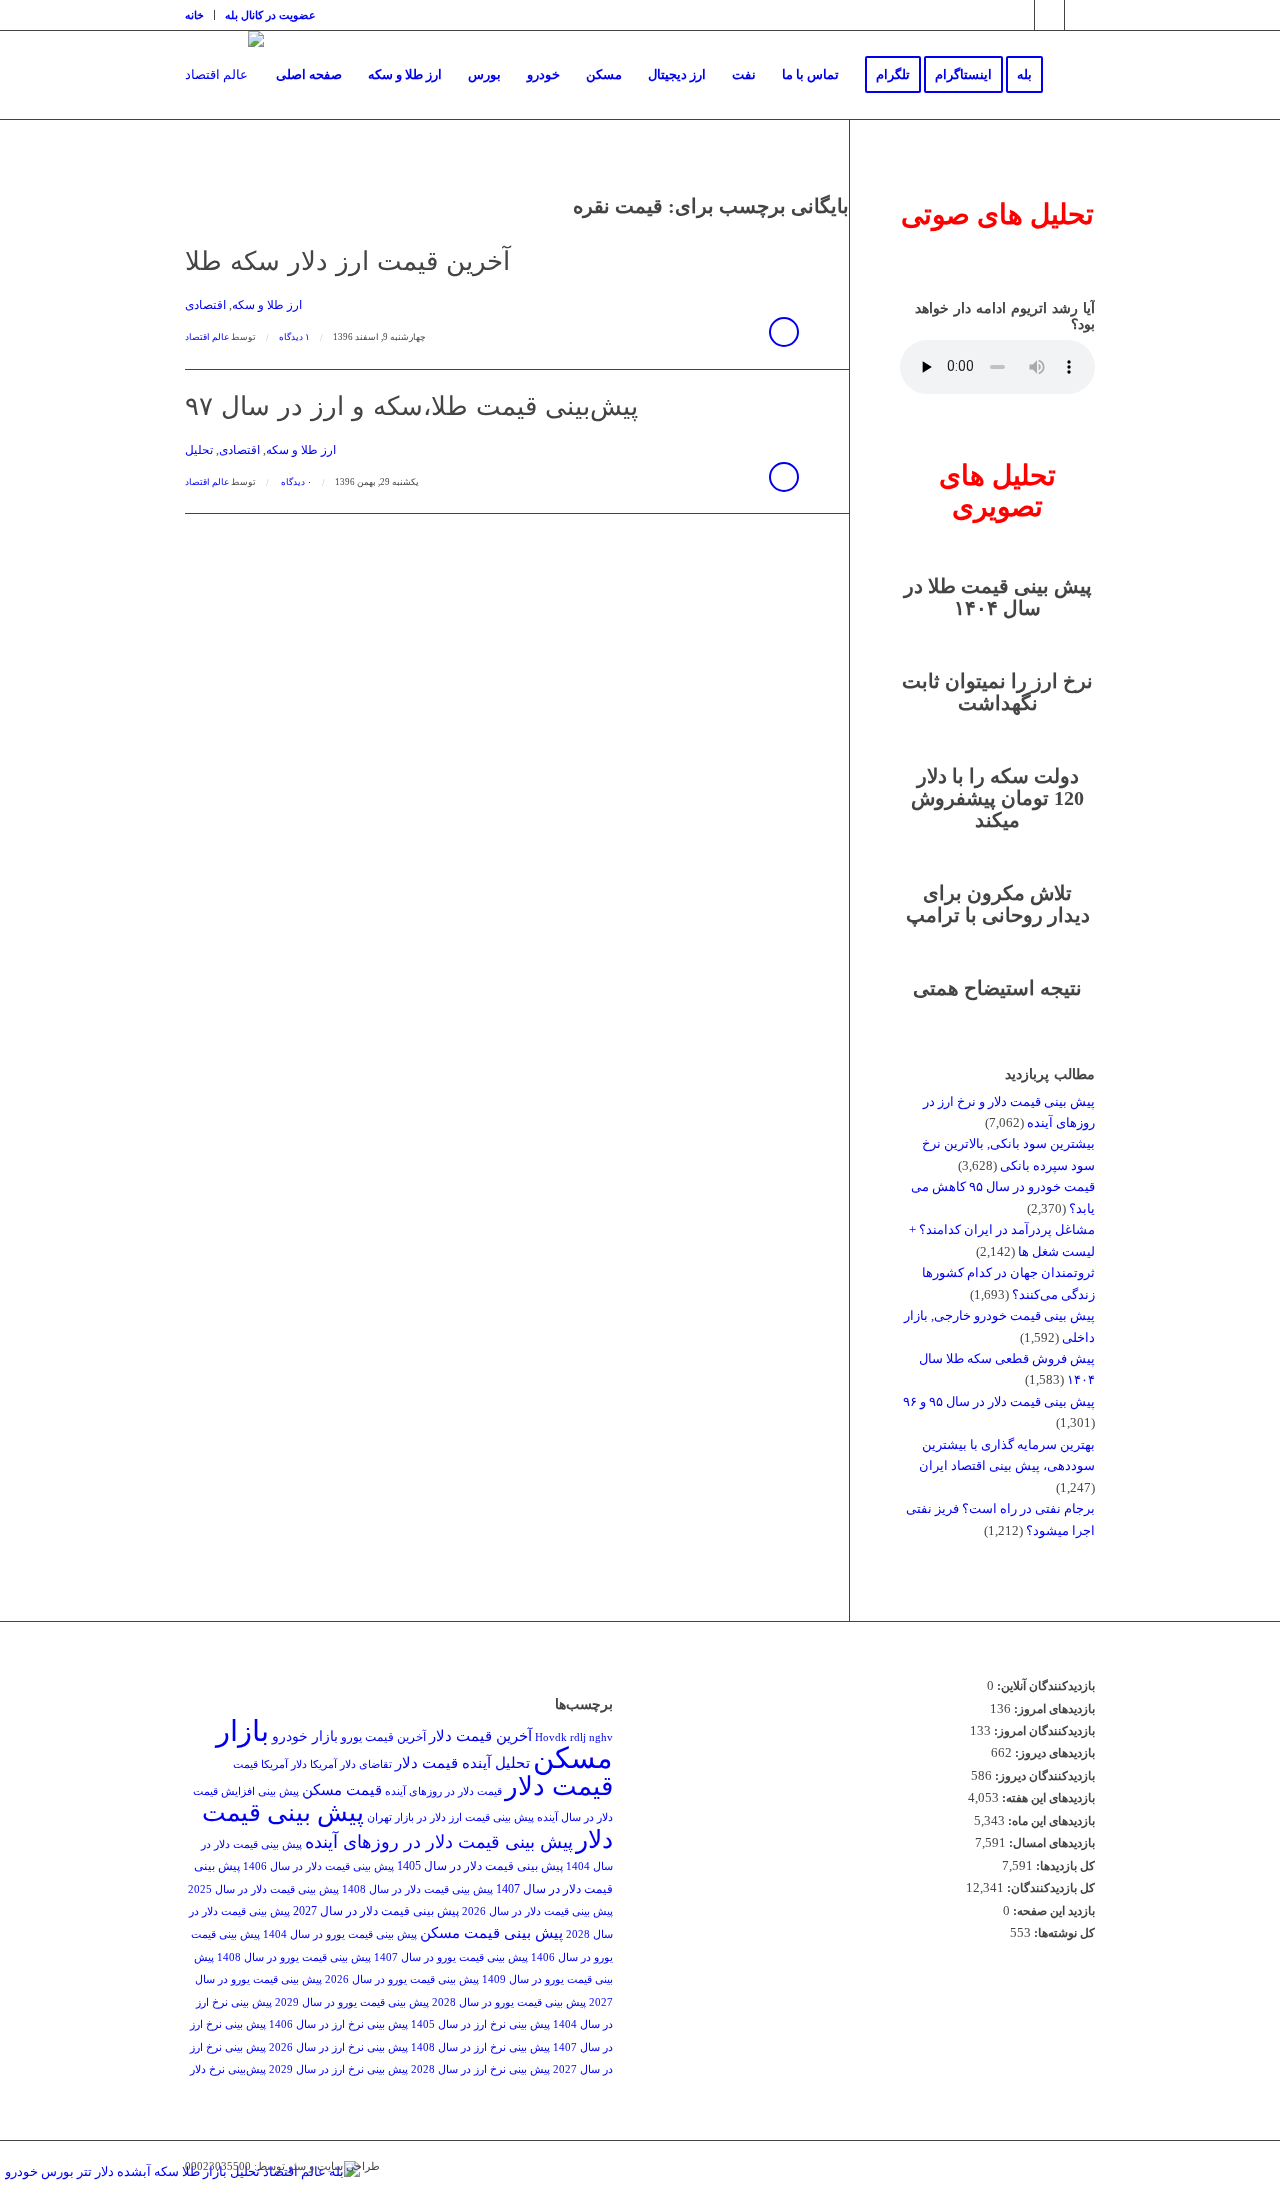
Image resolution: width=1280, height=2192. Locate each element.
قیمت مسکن (342, 1789)
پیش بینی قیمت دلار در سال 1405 (480, 1866)
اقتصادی (205, 305)
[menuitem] (200, 15)
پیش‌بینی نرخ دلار (228, 2069)
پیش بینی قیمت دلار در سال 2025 (263, 1889)
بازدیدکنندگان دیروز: (1043, 1776)
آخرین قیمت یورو (383, 1737)
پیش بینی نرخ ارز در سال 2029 (338, 2069)
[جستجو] (1075, 75)
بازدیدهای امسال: (1050, 1843)
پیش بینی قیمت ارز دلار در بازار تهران (450, 1817)
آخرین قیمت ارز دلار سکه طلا (347, 261)
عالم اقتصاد (207, 337)
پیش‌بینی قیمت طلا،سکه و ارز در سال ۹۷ (411, 406)
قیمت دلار (559, 1786)
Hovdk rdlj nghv (574, 1737)
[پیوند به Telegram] (1049, 15)
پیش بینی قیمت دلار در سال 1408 (417, 1889)
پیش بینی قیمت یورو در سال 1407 (451, 1957)
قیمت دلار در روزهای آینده (443, 1791)
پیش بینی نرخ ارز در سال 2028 (480, 2069)
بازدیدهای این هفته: (1047, 1798)
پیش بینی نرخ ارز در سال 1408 (480, 2047)
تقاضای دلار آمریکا (351, 1764)
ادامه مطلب (784, 332)
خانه (194, 15)
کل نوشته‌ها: (1063, 1933)
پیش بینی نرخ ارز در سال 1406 (338, 2024)
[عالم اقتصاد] (224, 75)
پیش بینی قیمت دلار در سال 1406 (318, 1866)
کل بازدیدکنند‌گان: (1049, 1888)
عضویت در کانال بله (270, 15)
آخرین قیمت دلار (480, 1735)
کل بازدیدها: (1064, 1866)
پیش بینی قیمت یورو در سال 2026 (402, 1979)
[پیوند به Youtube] (1080, 15)
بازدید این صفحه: (1052, 1911)
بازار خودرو (305, 1736)
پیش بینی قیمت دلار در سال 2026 (537, 1911)
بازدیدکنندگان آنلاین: (1044, 1686)
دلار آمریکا (284, 1764)
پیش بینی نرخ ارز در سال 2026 (338, 2047)
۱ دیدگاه (294, 337)
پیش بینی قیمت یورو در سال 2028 (509, 2002)
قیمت (245, 1764)
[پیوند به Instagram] (1019, 15)
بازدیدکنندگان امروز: (1043, 1731)
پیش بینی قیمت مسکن (491, 1932)
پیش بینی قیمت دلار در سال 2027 (376, 1911)
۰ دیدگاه (295, 482)
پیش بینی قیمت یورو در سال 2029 (352, 2002)
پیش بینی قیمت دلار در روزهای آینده (439, 1842)
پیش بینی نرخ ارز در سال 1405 (480, 2024)
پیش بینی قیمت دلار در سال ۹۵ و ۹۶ (999, 1401)
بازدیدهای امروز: (1053, 1709)
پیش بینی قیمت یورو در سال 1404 (340, 1934)
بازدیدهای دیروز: (1053, 1753)
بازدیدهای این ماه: (1050, 1821)
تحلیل (199, 450)
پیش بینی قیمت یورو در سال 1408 (294, 1957)
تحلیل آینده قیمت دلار (462, 1762)
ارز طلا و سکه (267, 305)
